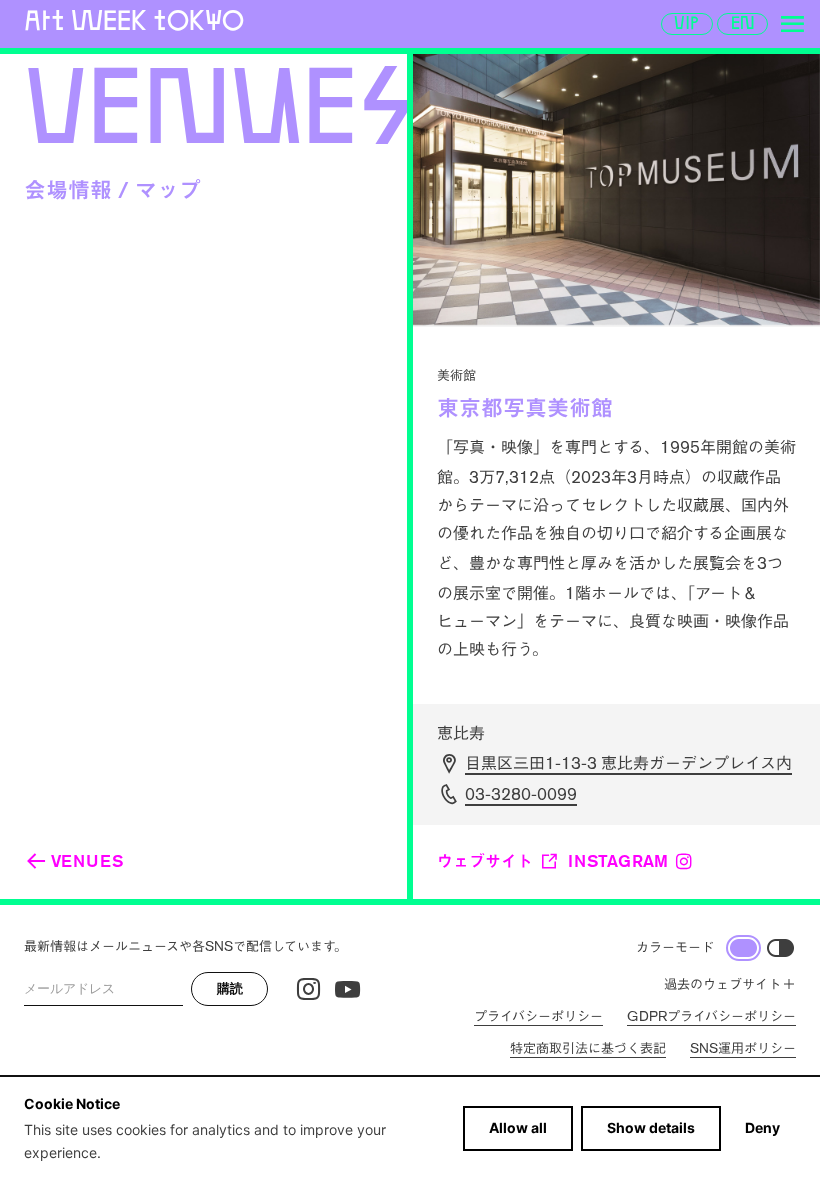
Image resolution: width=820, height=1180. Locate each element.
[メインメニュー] (792, 24)
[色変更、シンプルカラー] (780, 948)
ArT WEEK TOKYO (134, 20)
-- (521, 794)
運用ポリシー (743, 1048)
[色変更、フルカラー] (743, 948)
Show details (651, 1127)
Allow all (518, 1127)
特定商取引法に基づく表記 (588, 1048)
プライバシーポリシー (538, 1016)
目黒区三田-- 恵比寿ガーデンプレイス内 (628, 763)
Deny (762, 1127)
